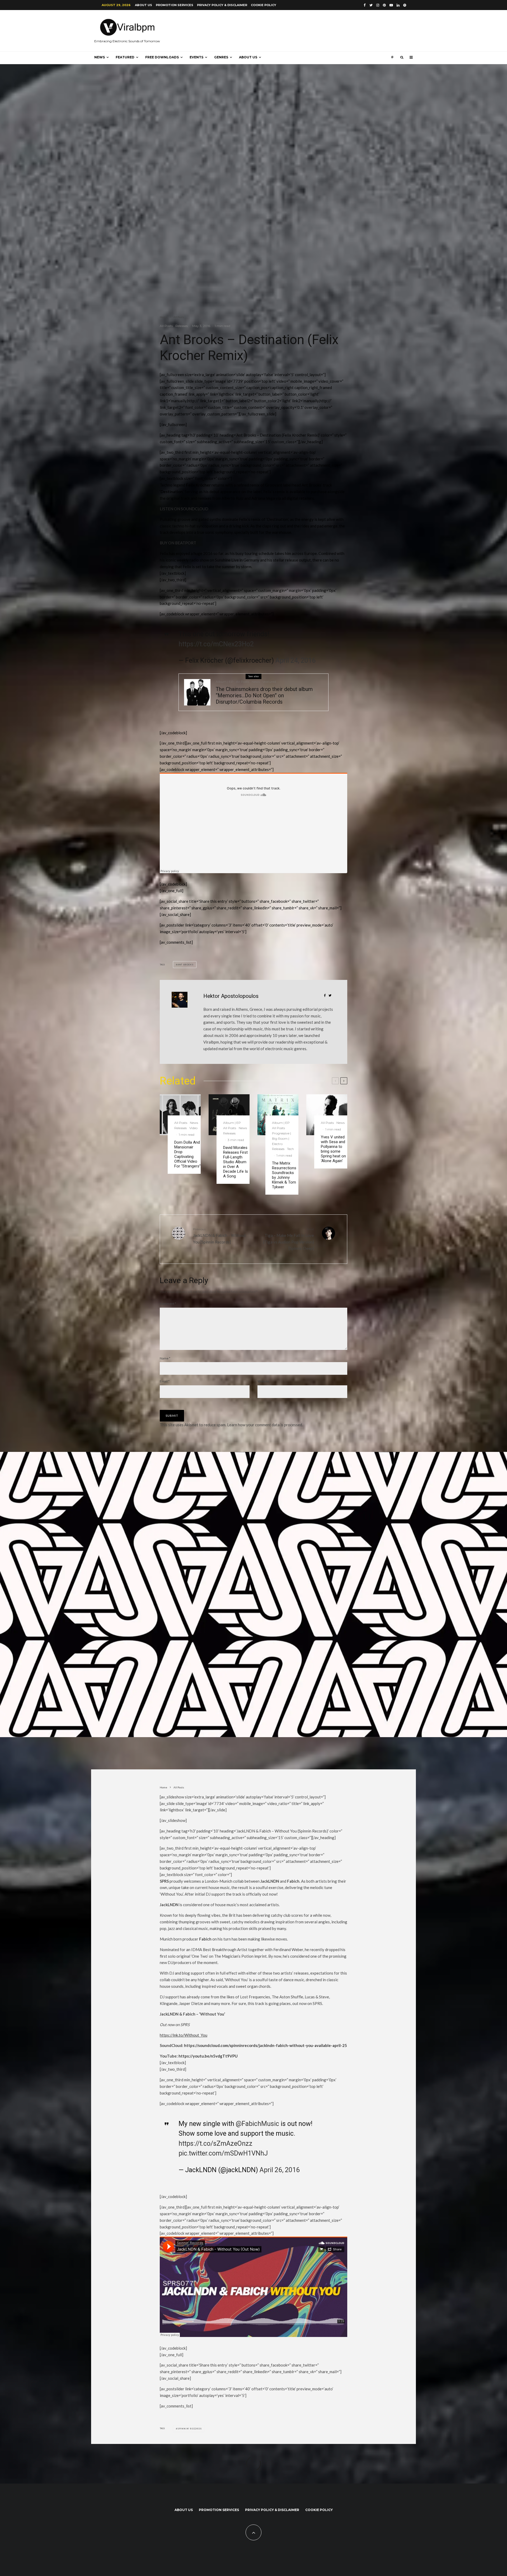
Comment (168, 1304)
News (100, 57)
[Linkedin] (398, 5)
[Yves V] (327, 1115)
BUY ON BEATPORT (178, 543)
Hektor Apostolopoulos (231, 996)
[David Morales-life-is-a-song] (229, 1115)
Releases (182, 326)
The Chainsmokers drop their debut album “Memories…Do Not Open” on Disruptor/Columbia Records (264, 695)
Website (263, 1381)
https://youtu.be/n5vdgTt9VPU (208, 2056)
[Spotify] (405, 5)
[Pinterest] (384, 5)
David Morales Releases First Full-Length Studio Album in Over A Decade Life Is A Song (236, 1162)
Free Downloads (162, 57)
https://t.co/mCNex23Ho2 (216, 644)
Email (165, 1381)
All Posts (166, 326)
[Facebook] (365, 5)
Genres (221, 57)
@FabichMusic (257, 2124)
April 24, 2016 (295, 660)
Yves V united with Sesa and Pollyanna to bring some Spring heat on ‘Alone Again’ (333, 1149)
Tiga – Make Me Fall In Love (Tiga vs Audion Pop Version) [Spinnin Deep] (289, 1239)
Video (193, 1128)
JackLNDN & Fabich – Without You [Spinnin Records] (219, 1236)
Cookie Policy (264, 5)
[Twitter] (371, 5)
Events (196, 57)
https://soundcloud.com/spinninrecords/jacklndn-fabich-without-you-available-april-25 (266, 2045)
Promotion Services (175, 5)
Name (165, 1358)
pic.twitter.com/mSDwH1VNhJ (223, 2153)
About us (144, 5)
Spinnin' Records (190, 2429)
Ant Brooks (186, 965)
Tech (290, 1149)
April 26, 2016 (280, 2170)
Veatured (269, 682)
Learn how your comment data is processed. (265, 1425)
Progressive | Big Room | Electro (281, 1139)
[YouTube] (391, 5)
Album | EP (225, 682)
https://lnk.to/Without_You (184, 2035)
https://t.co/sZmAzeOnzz (215, 2143)
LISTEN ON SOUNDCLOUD (184, 509)
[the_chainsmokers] (197, 692)
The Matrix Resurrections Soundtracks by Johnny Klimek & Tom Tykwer (284, 1175)
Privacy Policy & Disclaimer (222, 5)
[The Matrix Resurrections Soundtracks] (278, 1115)
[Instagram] (378, 5)
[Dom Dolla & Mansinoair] (180, 1115)
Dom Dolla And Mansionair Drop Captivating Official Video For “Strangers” (187, 1154)
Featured (125, 57)
